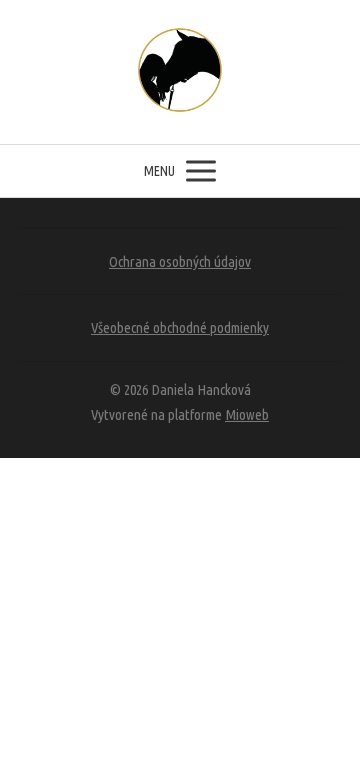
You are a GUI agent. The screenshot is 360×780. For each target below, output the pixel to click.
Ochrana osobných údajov (180, 261)
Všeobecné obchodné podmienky (180, 327)
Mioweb (247, 414)
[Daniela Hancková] (180, 72)
